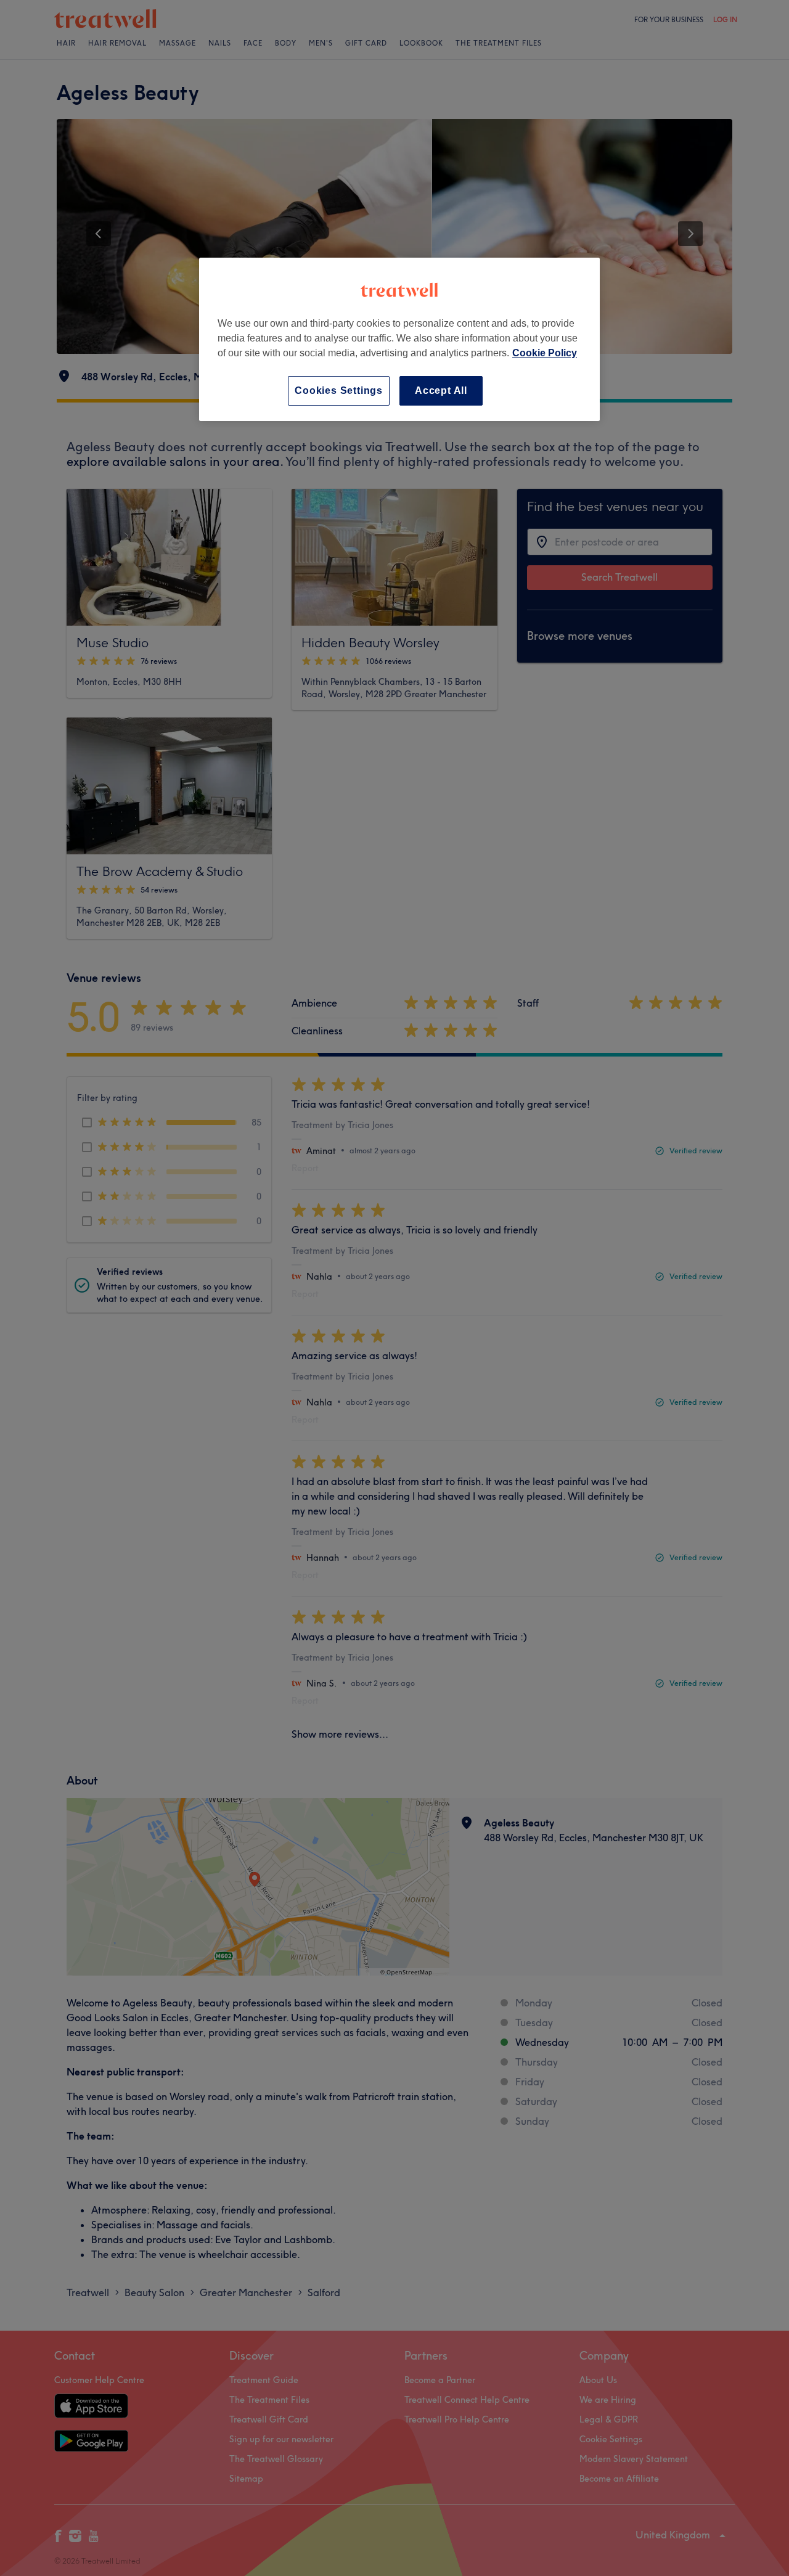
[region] (399, 339)
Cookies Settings (339, 390)
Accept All (441, 390)
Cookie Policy (545, 353)
